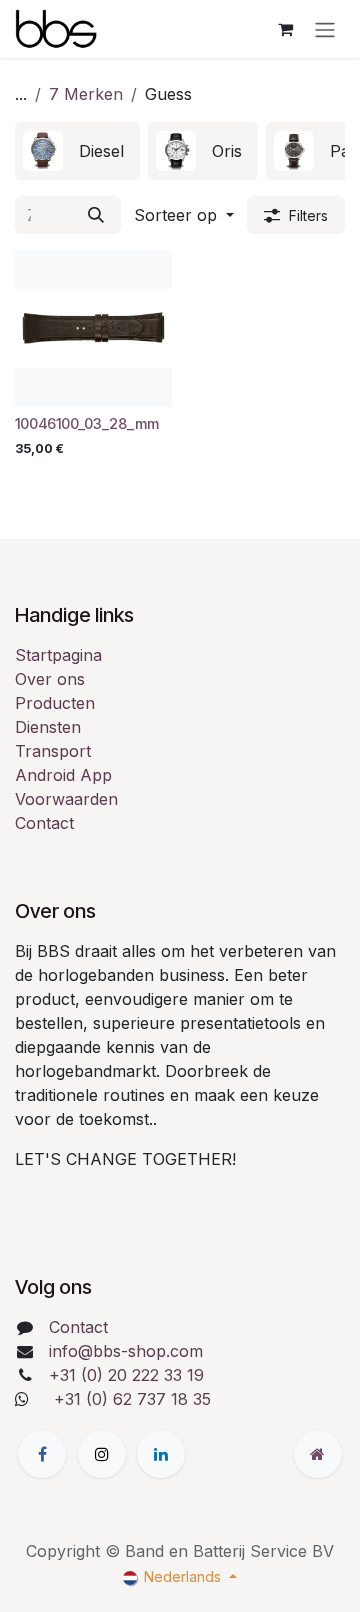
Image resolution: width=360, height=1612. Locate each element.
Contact (44, 823)
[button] (184, 215)
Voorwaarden (66, 799)
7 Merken (86, 94)
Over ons (50, 679)
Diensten (48, 727)
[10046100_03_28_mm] (93, 328)
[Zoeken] (96, 215)
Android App (63, 775)
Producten (55, 703)
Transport (53, 751)
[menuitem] (77, 151)
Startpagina (58, 655)
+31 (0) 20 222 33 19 (126, 1375)
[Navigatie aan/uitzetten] (325, 29)
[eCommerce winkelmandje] (285, 29)
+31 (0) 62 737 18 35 (132, 1399)
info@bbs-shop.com (126, 1351)
